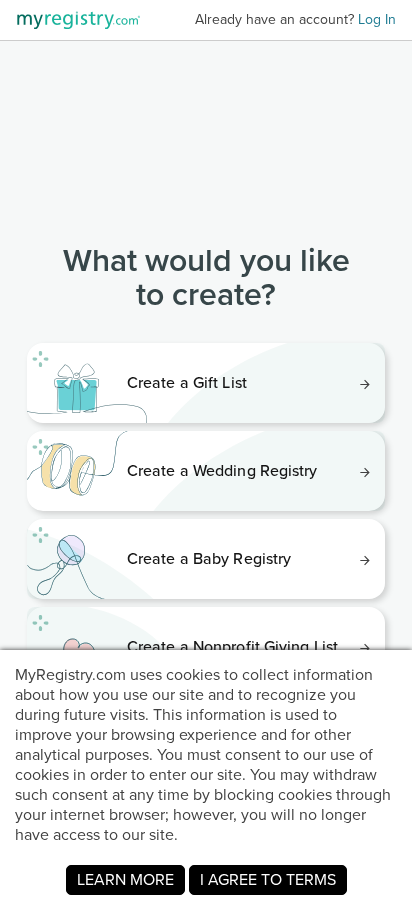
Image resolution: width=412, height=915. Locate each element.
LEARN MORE (125, 879)
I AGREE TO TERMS (268, 879)
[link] (206, 383)
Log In (377, 19)
